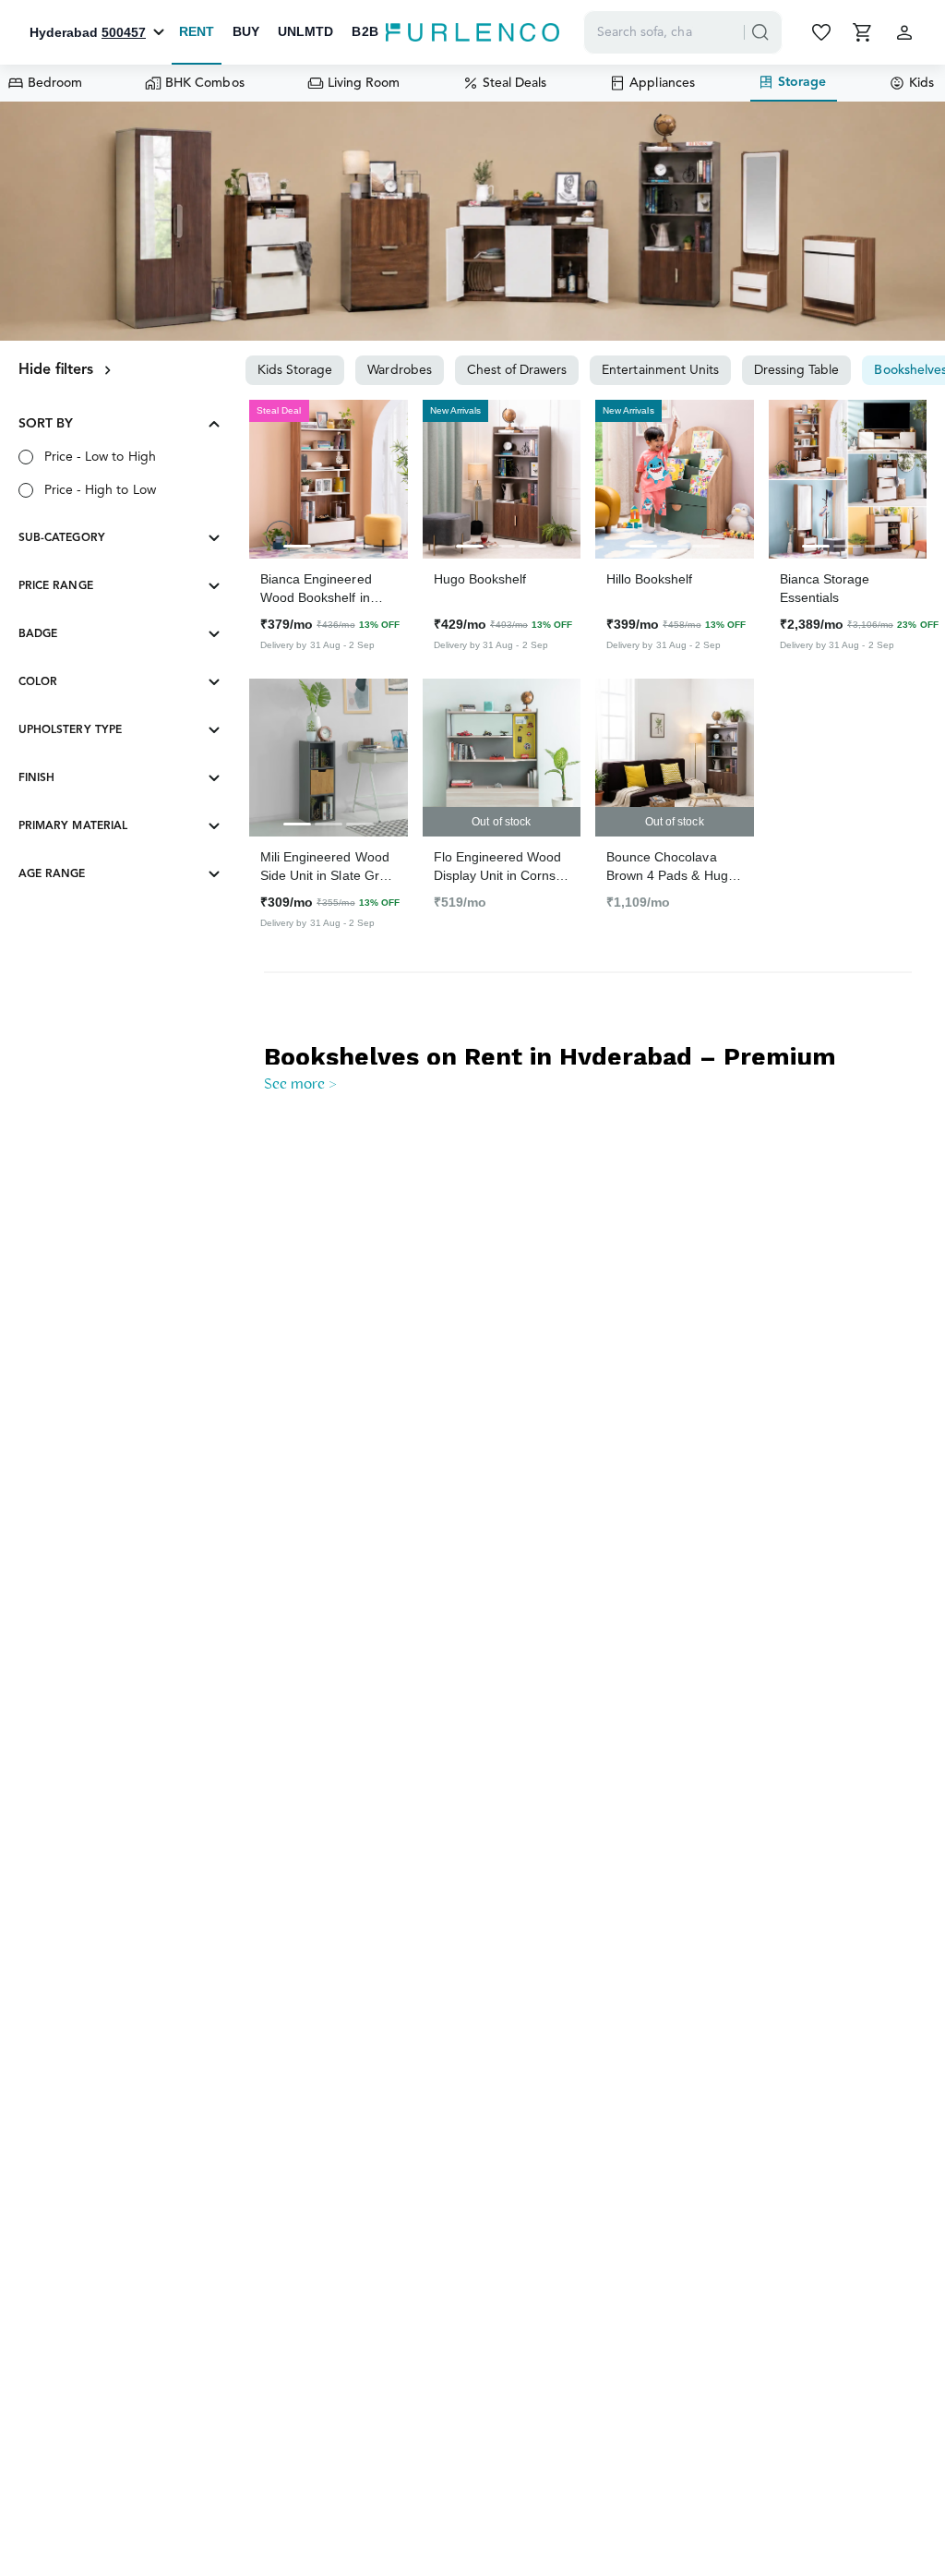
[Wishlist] (823, 32)
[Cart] (864, 32)
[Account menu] (904, 32)
